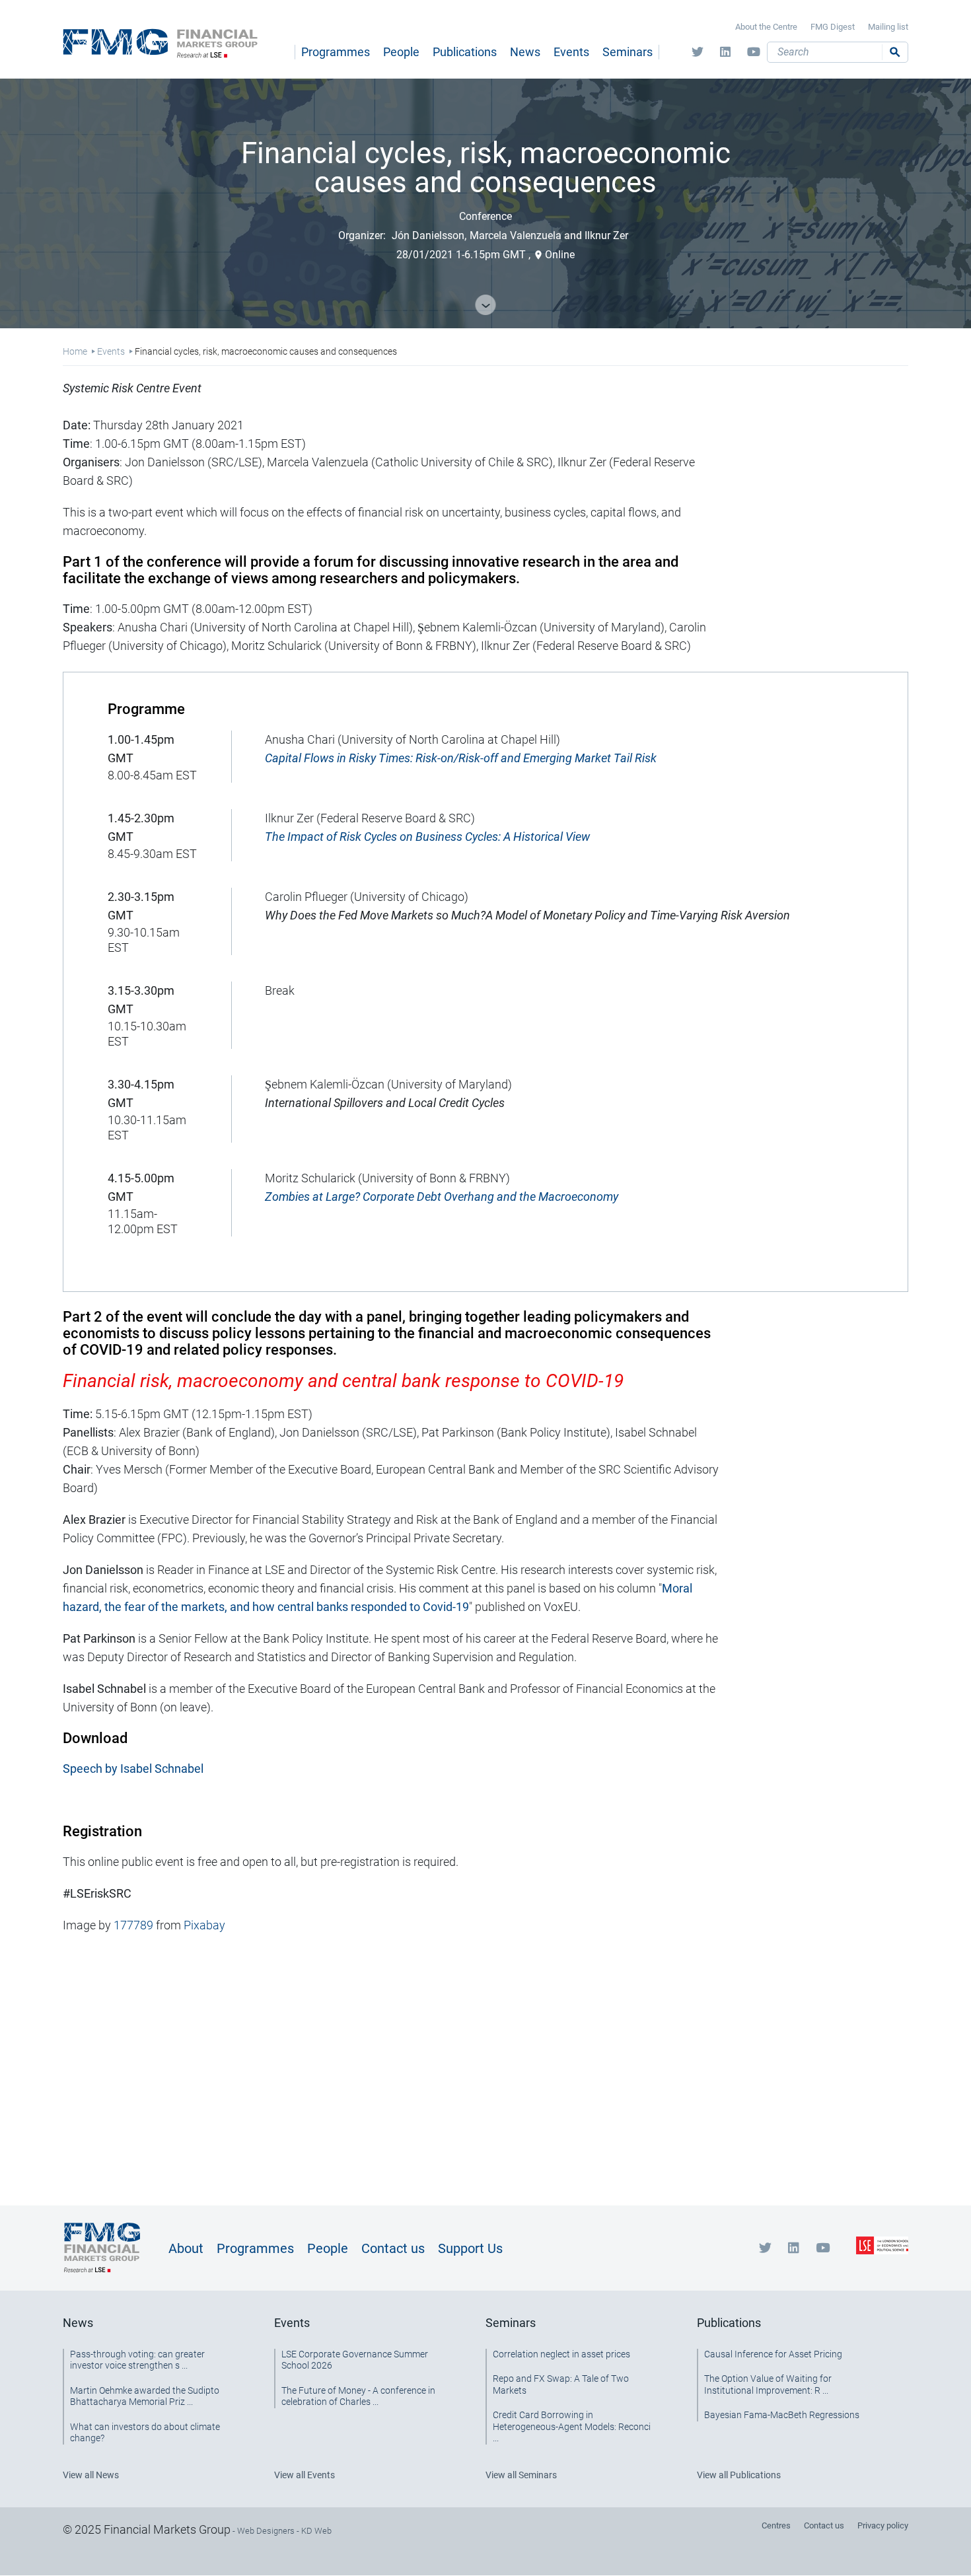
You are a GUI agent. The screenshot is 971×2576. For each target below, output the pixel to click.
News (525, 52)
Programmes (336, 52)
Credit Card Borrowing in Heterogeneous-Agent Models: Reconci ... (572, 2426)
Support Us (470, 2248)
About (186, 2248)
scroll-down (486, 305)
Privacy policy (883, 2525)
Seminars (628, 52)
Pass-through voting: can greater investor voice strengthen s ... (137, 2360)
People (401, 52)
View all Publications (739, 2475)
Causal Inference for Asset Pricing (773, 2354)
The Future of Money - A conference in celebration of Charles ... (358, 2396)
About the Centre (766, 27)
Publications (465, 52)
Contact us (393, 2248)
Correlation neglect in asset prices (561, 2354)
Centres (776, 2525)
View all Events (305, 2475)
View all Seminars (521, 2475)
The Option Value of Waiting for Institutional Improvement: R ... (768, 2384)
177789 (133, 1925)
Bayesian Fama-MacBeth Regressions (782, 2415)
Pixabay (204, 1925)
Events (571, 52)
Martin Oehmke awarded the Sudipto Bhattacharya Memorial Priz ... (145, 2396)
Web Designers (266, 2531)
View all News (91, 2475)
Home (75, 351)
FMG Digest (833, 27)
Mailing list (888, 27)
